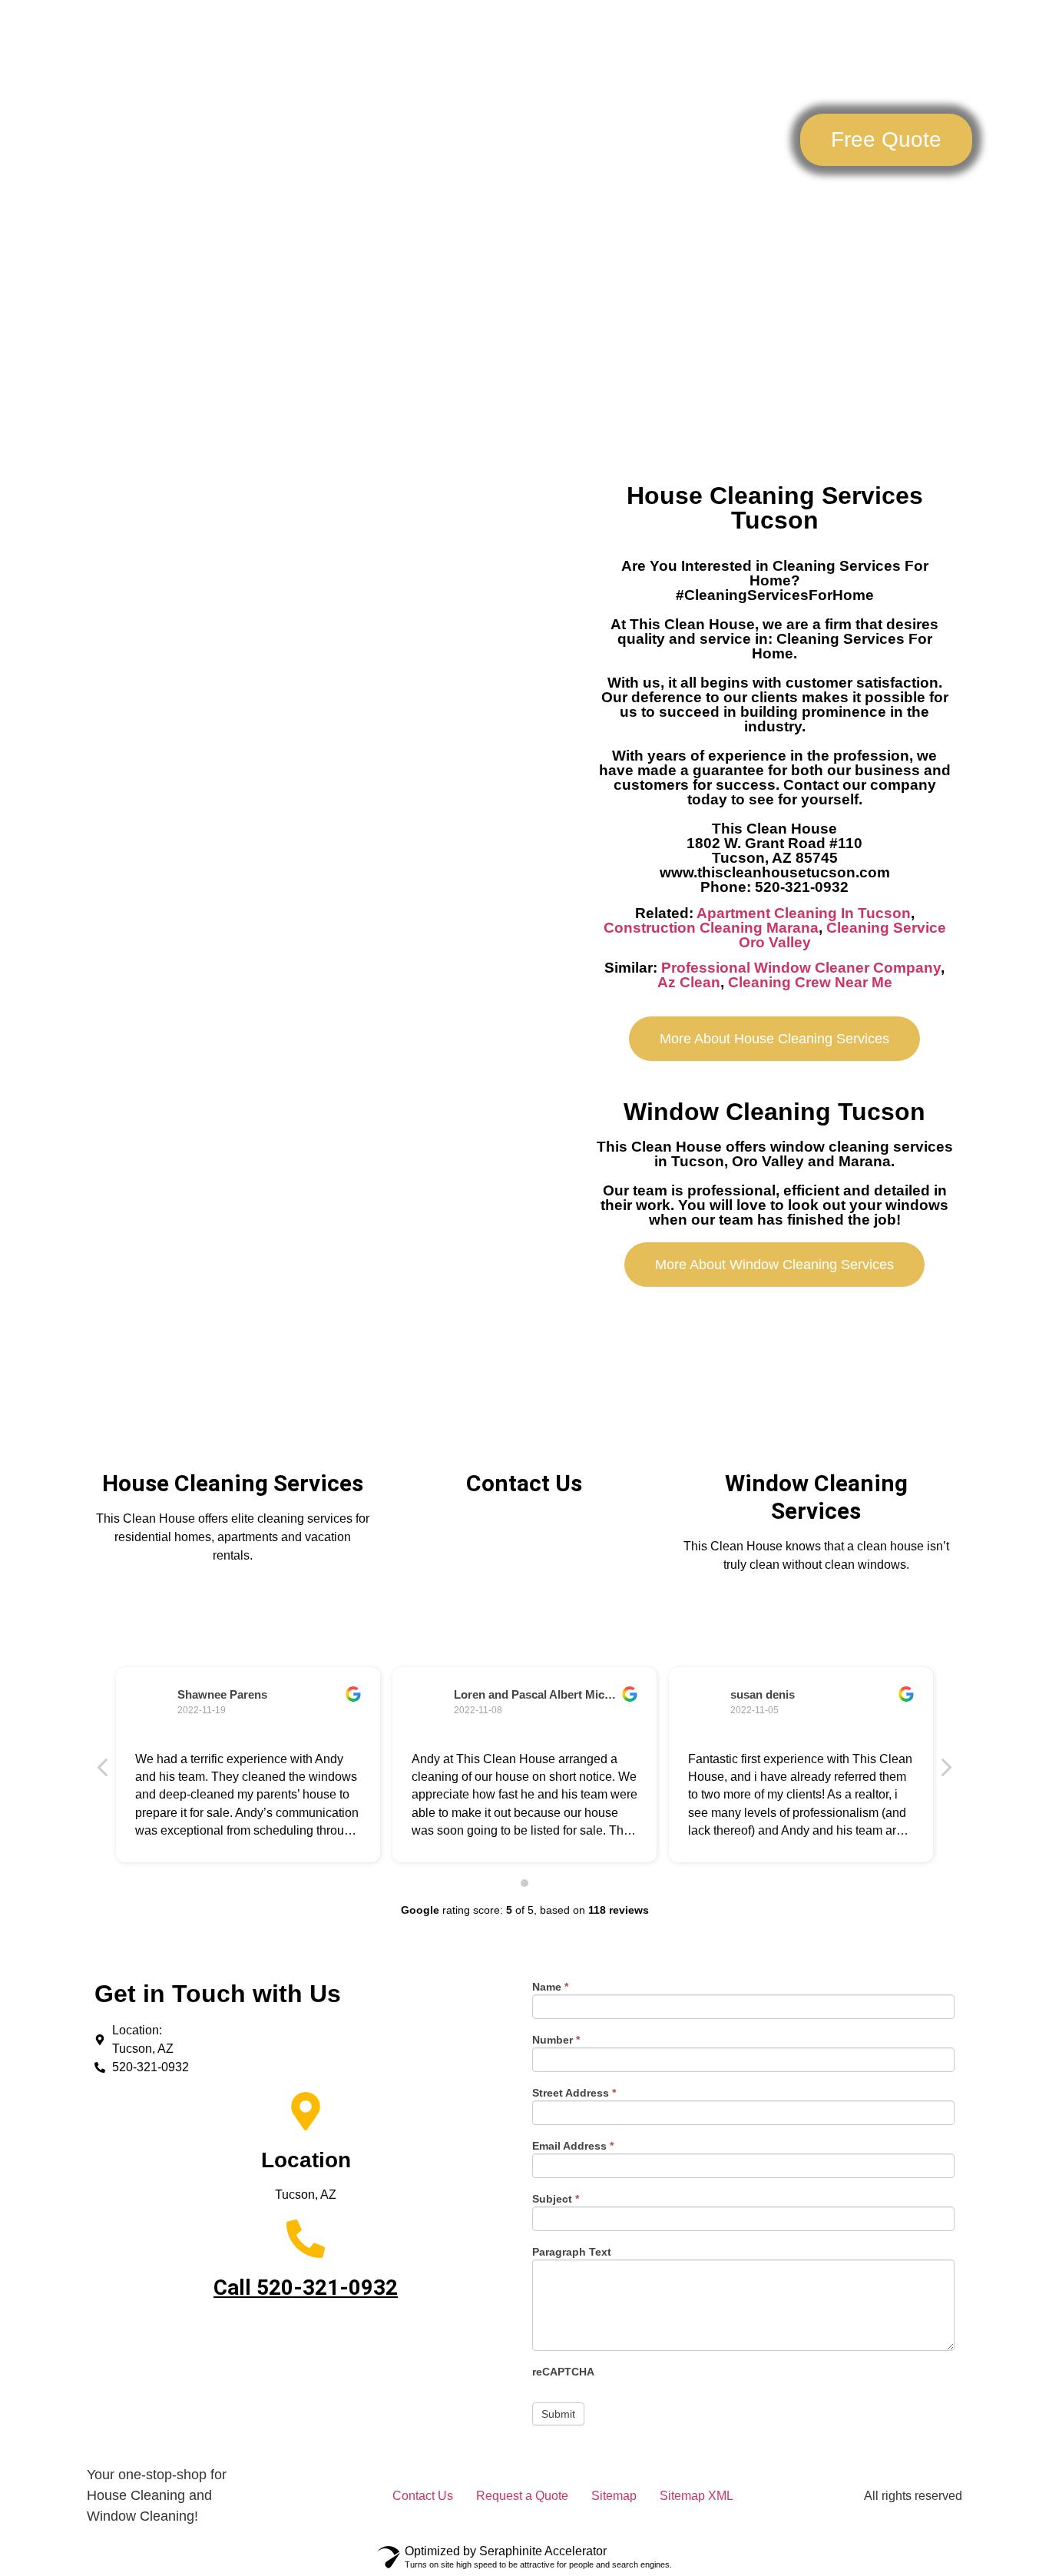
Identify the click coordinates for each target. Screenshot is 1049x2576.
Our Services (694, 201)
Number (556, 2040)
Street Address (574, 2093)
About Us (813, 201)
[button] (886, 140)
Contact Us (917, 201)
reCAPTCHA (563, 2372)
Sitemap (614, 2496)
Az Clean (689, 982)
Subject (556, 2199)
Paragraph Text (572, 2252)
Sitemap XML (697, 2496)
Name (550, 1987)
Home (596, 201)
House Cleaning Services (233, 1483)
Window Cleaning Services (816, 1497)
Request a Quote (522, 2496)
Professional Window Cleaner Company (801, 968)
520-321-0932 (327, 2288)
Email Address (573, 2146)
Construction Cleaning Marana (711, 928)
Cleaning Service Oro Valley (842, 935)
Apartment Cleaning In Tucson (804, 913)
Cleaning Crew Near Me (810, 982)
